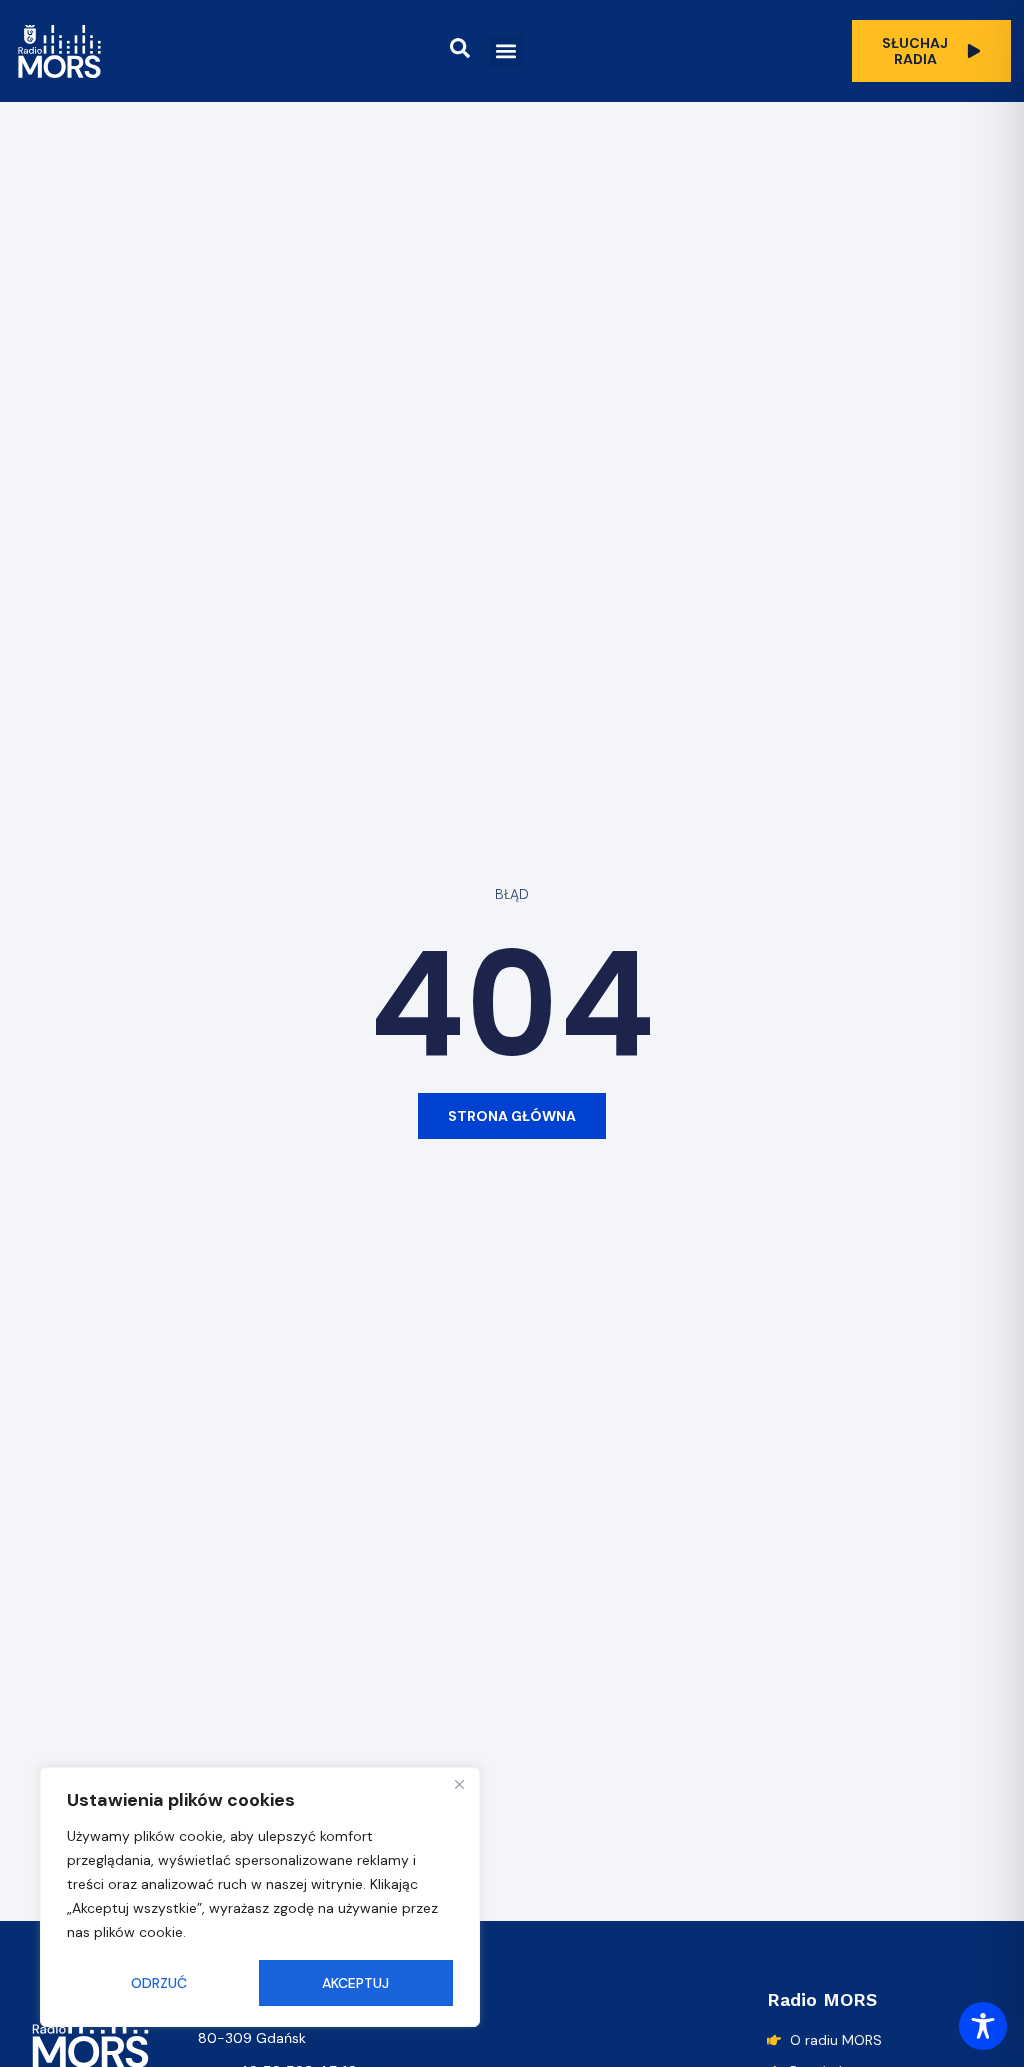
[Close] (459, 1784)
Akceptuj (355, 1983)
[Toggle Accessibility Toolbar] (983, 2026)
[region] (260, 1897)
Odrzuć (159, 1983)
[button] (506, 51)
